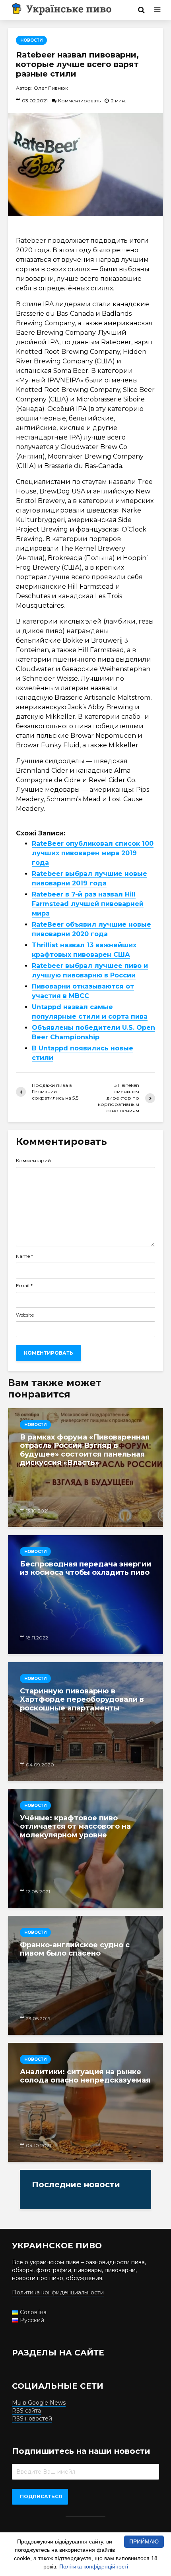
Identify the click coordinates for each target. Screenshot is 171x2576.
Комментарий (33, 1161)
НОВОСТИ (31, 40)
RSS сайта (26, 2411)
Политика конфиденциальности (58, 2292)
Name (24, 1256)
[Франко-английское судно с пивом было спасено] (85, 1975)
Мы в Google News (39, 2403)
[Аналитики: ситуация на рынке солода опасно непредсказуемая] (85, 2102)
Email (24, 1286)
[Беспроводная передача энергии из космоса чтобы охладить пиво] (85, 1595)
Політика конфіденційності (94, 2566)
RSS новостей (32, 2419)
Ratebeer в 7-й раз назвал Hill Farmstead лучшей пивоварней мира (88, 904)
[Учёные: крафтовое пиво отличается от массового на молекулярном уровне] (85, 1849)
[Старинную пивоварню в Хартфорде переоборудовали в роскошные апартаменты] (85, 1722)
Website (25, 1315)
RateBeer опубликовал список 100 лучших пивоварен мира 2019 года (93, 853)
